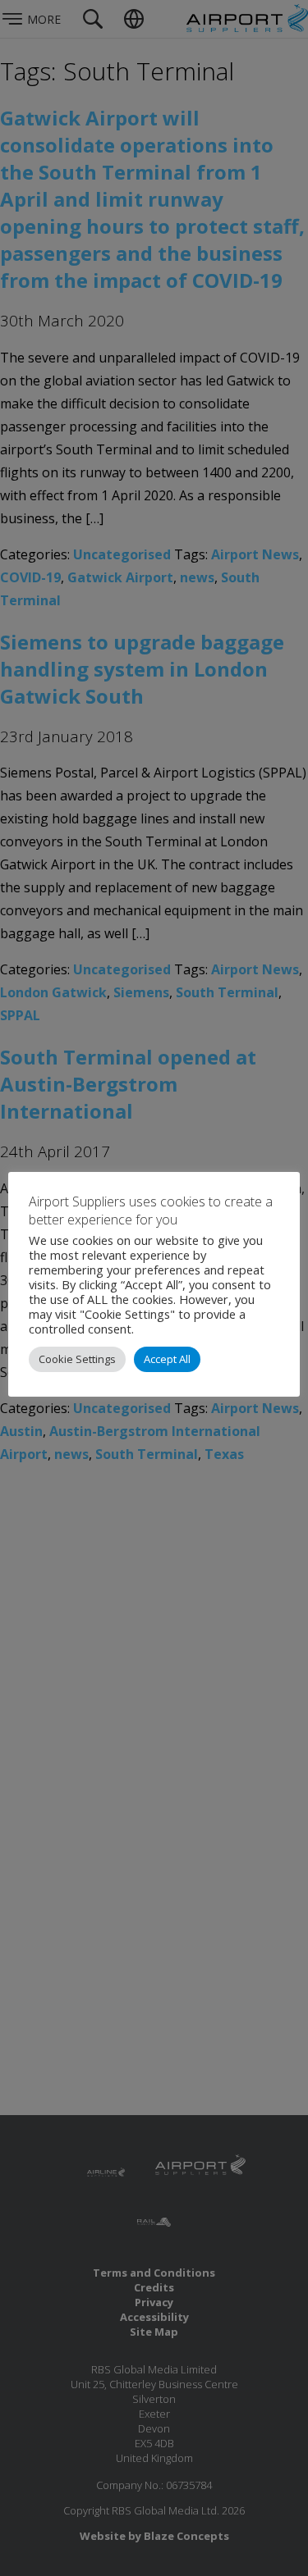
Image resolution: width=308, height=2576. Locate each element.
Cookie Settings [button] (77, 1359)
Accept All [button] (167, 1359)
